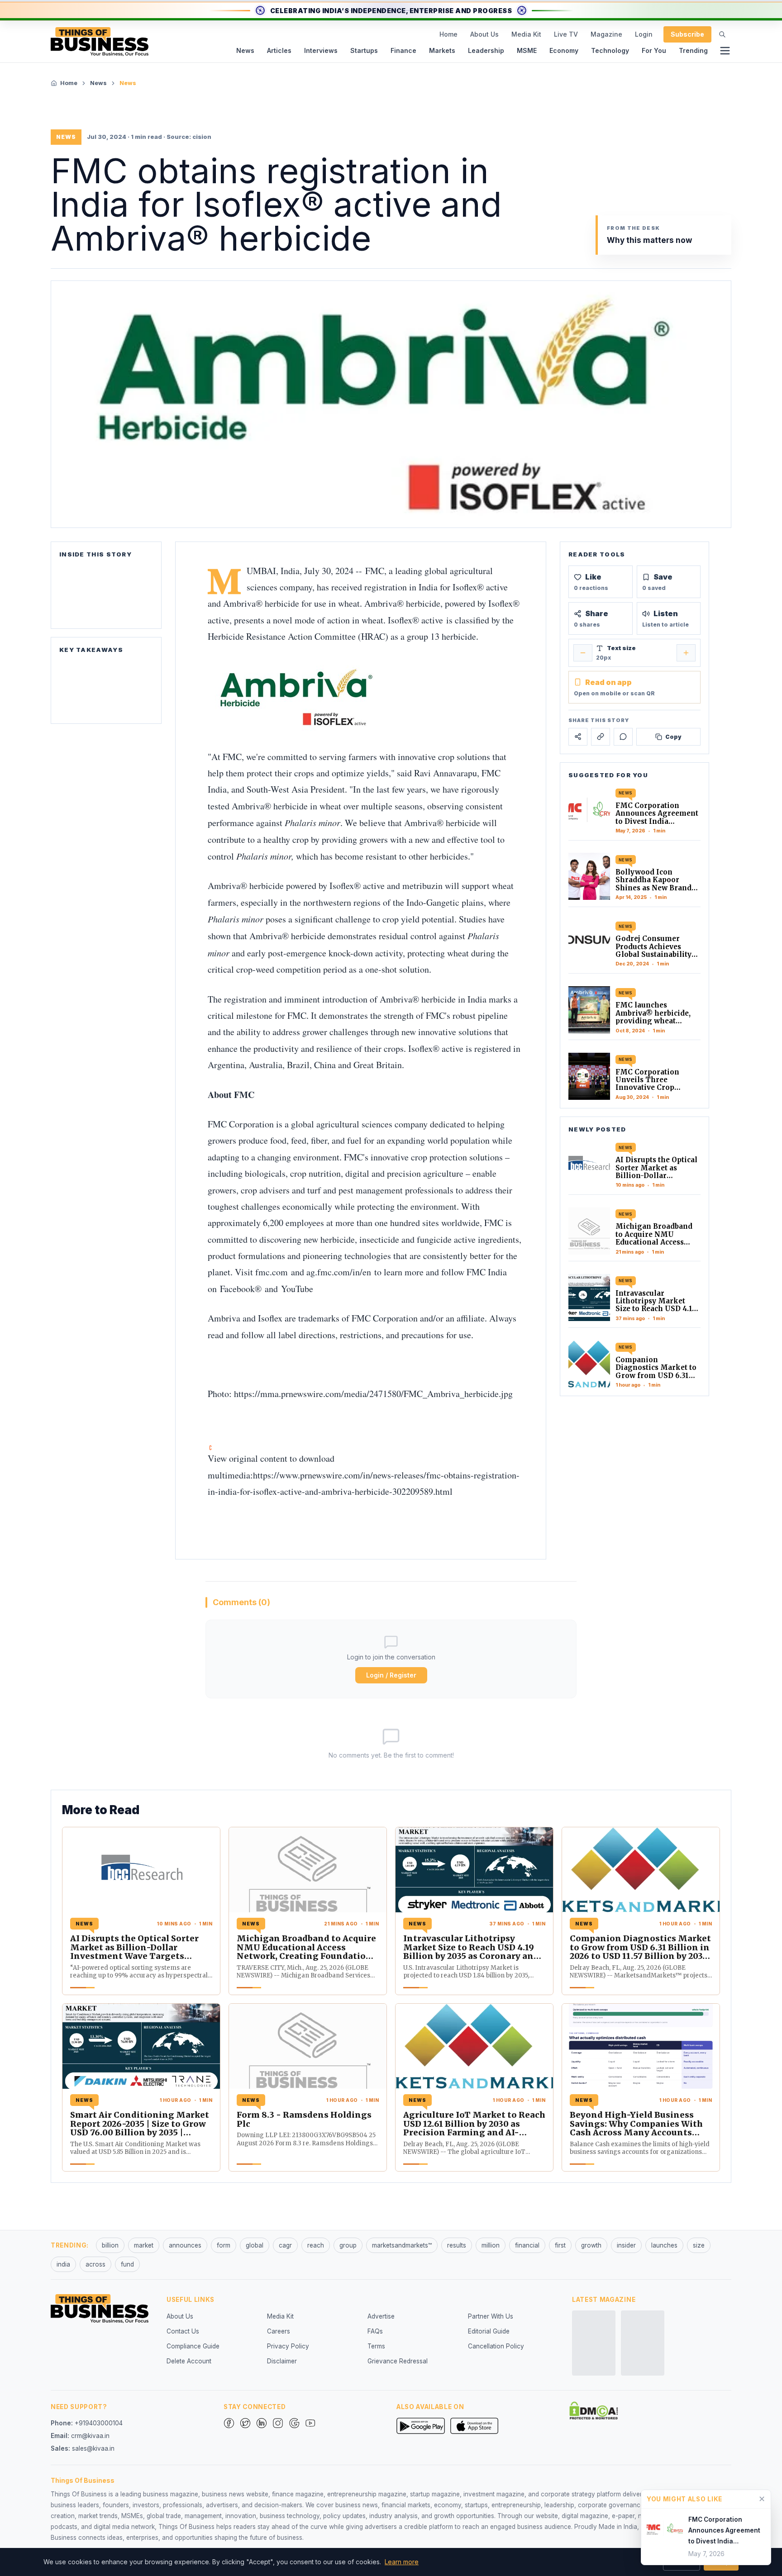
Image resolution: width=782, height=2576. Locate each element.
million (491, 2245)
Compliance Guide (193, 2346)
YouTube (297, 1289)
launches (664, 2245)
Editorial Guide (489, 2331)
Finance (403, 50)
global (255, 2245)
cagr (285, 2245)
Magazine (606, 34)
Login (644, 34)
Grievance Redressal (398, 2361)
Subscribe (687, 34)
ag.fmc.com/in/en (340, 1272)
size (699, 2245)
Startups (364, 50)
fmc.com (273, 1272)
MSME (527, 50)
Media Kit (526, 34)
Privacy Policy (288, 2346)
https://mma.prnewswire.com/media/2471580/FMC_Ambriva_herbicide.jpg (373, 1394)
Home (448, 34)
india (63, 2264)
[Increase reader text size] (686, 653)
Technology (610, 50)
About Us (484, 34)
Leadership (486, 50)
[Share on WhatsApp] (623, 737)
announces (185, 2245)
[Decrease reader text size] (583, 653)
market (144, 2245)
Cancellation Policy (496, 2346)
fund (127, 2264)
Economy (564, 50)
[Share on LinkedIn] (601, 737)
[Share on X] (578, 737)
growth (591, 2245)
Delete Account (189, 2361)
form (224, 2245)
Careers (279, 2331)
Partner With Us (491, 2316)
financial (527, 2245)
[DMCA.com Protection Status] (594, 2410)
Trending (693, 50)
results (457, 2245)
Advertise (381, 2316)
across (95, 2264)
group (348, 2245)
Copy (673, 736)
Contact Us (183, 2331)
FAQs (375, 2331)
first (560, 2245)
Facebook (237, 1289)
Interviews (321, 50)
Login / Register (391, 1675)
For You (654, 50)
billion (110, 2245)
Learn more (402, 2562)
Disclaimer (282, 2361)
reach (316, 2245)
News (245, 50)
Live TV (566, 34)
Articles (279, 50)
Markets (442, 50)
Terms (376, 2346)
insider (626, 2245)
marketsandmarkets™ (402, 2245)
